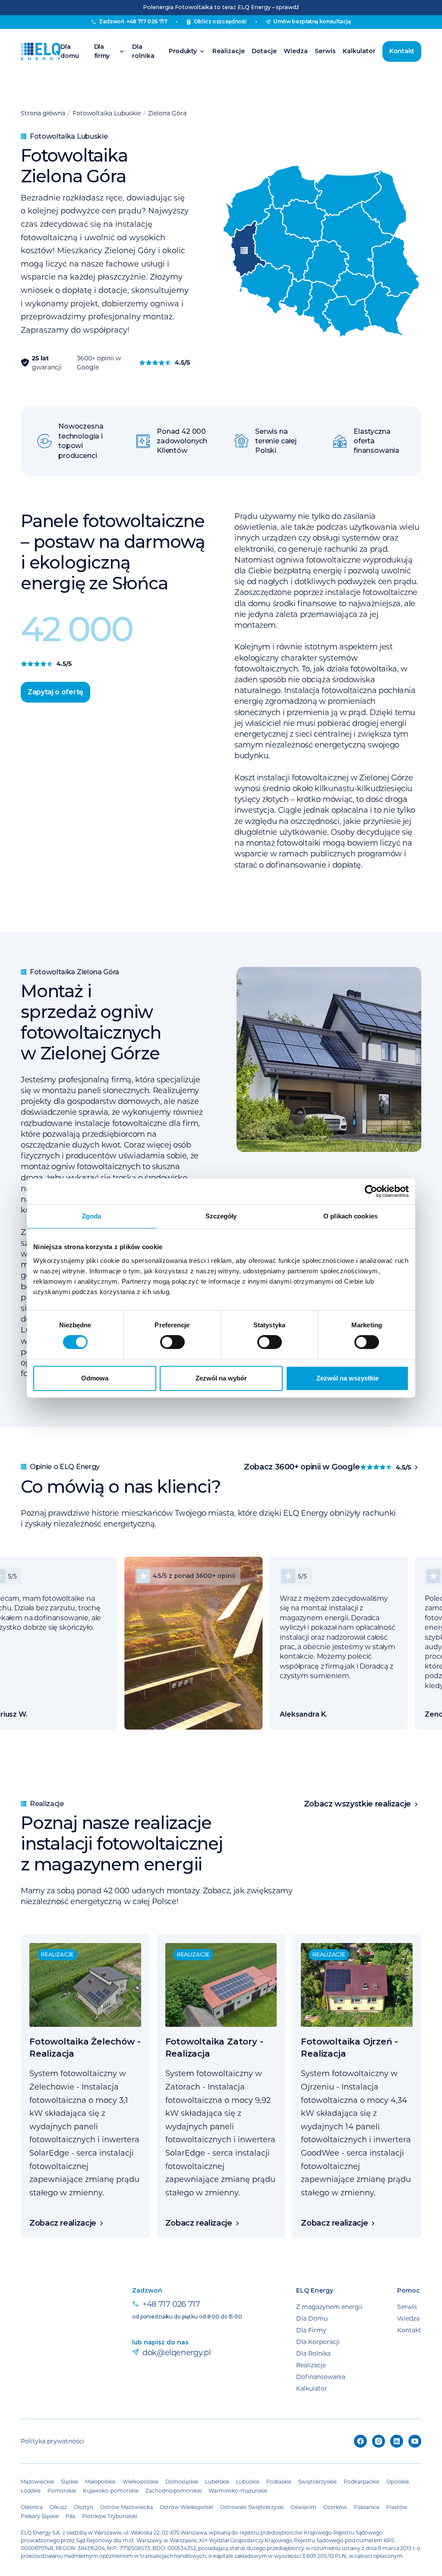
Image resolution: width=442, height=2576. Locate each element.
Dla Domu (312, 2318)
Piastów (397, 2507)
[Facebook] (360, 2441)
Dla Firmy (311, 2330)
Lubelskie (217, 2481)
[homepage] (41, 51)
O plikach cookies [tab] (350, 1216)
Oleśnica (32, 2507)
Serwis (325, 51)
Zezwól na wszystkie (347, 1378)
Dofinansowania (321, 2377)
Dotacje (264, 51)
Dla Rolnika (313, 2353)
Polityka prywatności (52, 2441)
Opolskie (398, 2481)
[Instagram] (379, 2441)
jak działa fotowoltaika (355, 668)
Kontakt (402, 51)
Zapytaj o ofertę (55, 692)
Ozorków (335, 2507)
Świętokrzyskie (317, 2481)
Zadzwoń (133, 21)
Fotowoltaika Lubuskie (107, 113)
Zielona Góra (167, 113)
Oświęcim (303, 2507)
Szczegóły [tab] (221, 1216)
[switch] (172, 1342)
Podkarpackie (361, 2481)
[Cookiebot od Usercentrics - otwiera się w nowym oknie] (371, 1191)
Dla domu (70, 51)
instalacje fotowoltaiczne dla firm (137, 1123)
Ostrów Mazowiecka (126, 2507)
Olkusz (58, 2507)
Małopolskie (100, 2481)
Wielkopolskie (140, 2481)
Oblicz (221, 21)
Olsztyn (84, 2507)
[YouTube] (415, 2441)
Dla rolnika (143, 51)
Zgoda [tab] (92, 1216)
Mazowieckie (37, 2481)
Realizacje (229, 51)
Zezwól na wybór (221, 1378)
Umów (312, 21)
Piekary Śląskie (40, 2516)
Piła (70, 2516)
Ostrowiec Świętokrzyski (252, 2507)
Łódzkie (31, 2490)
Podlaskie (279, 2481)
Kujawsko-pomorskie (111, 2490)
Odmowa (95, 1378)
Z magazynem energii (329, 2307)
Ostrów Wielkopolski (186, 2507)
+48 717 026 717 (171, 2304)
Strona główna (43, 113)
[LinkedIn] (397, 2441)
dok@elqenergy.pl (177, 2352)
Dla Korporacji (318, 2342)
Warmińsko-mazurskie (238, 2490)
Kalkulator (359, 51)
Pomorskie (62, 2490)
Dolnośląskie (182, 2481)
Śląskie (69, 2481)
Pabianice (367, 2507)
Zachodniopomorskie (174, 2490)
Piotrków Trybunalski (110, 2516)
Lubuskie (248, 2481)
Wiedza (296, 51)
